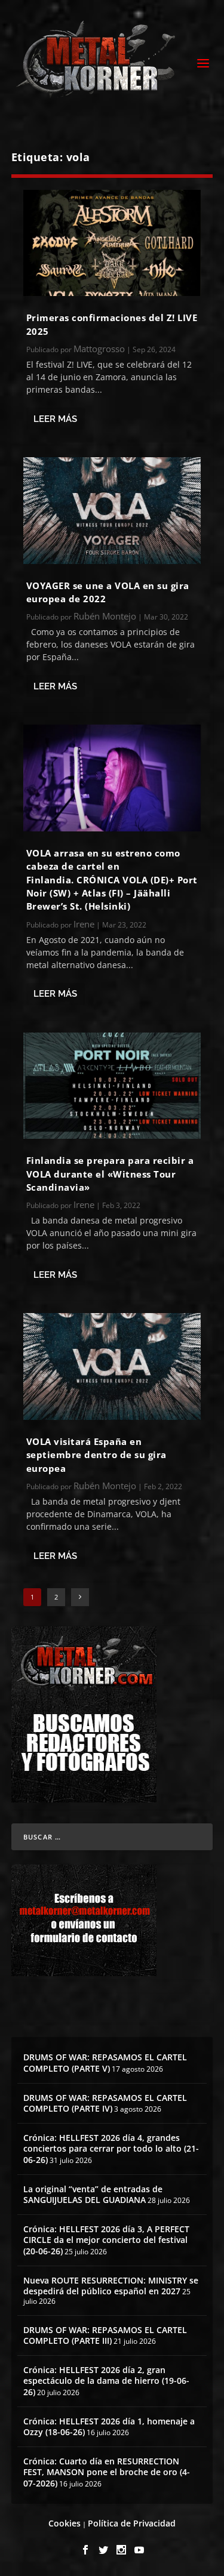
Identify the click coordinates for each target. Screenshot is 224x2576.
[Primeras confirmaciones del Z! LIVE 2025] (112, 243)
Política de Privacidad (132, 2523)
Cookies (65, 2523)
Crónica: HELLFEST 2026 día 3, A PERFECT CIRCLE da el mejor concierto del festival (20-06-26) (106, 2240)
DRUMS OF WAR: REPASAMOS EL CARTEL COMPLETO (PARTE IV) (105, 2103)
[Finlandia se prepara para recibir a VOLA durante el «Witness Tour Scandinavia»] (112, 1086)
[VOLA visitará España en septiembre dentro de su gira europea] (112, 1366)
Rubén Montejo (105, 616)
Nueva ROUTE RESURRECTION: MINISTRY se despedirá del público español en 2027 (111, 2286)
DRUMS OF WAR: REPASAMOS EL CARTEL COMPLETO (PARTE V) (105, 2062)
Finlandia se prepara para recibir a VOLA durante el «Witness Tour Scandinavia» (110, 1174)
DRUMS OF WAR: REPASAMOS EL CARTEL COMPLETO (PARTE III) (105, 2335)
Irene (84, 924)
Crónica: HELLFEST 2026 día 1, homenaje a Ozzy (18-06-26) (109, 2426)
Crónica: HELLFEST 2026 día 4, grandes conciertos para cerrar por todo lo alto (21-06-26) (111, 2148)
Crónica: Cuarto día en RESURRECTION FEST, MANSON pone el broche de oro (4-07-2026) (107, 2472)
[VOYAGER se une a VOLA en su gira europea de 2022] (112, 510)
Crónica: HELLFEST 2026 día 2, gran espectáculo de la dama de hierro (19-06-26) (106, 2381)
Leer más (55, 419)
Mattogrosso (99, 349)
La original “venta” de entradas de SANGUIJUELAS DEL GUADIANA (93, 2194)
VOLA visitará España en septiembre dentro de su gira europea (96, 1455)
